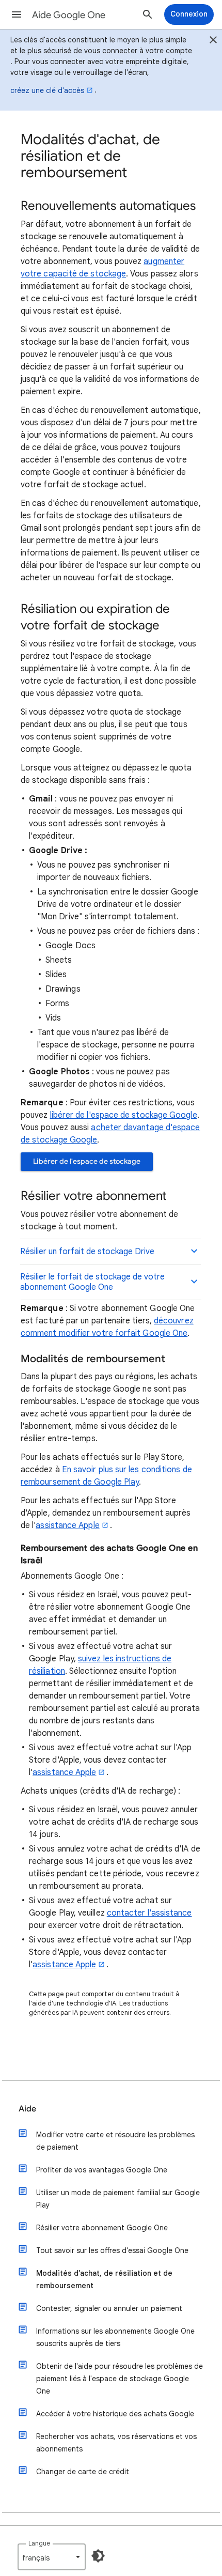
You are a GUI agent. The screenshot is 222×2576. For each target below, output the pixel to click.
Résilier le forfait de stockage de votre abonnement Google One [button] (92, 1282)
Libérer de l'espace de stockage (87, 1161)
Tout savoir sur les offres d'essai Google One (112, 2250)
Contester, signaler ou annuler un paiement (109, 2308)
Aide (27, 2109)
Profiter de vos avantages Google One (102, 2170)
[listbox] (52, 2557)
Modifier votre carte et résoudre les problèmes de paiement (115, 2141)
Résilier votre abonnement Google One (102, 2228)
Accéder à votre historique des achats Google (115, 2414)
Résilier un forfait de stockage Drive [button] (87, 1252)
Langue (39, 2543)
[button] (17, 14)
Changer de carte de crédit (83, 2472)
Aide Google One (69, 15)
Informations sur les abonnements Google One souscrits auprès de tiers (115, 2337)
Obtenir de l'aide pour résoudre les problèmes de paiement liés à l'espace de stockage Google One (120, 2379)
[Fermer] (213, 41)
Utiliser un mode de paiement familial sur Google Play (118, 2199)
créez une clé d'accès (47, 90)
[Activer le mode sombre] (98, 2556)
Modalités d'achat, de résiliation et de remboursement (104, 2279)
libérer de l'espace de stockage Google (124, 1115)
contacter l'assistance (149, 1913)
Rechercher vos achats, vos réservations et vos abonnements (116, 2443)
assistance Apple (67, 1525)
